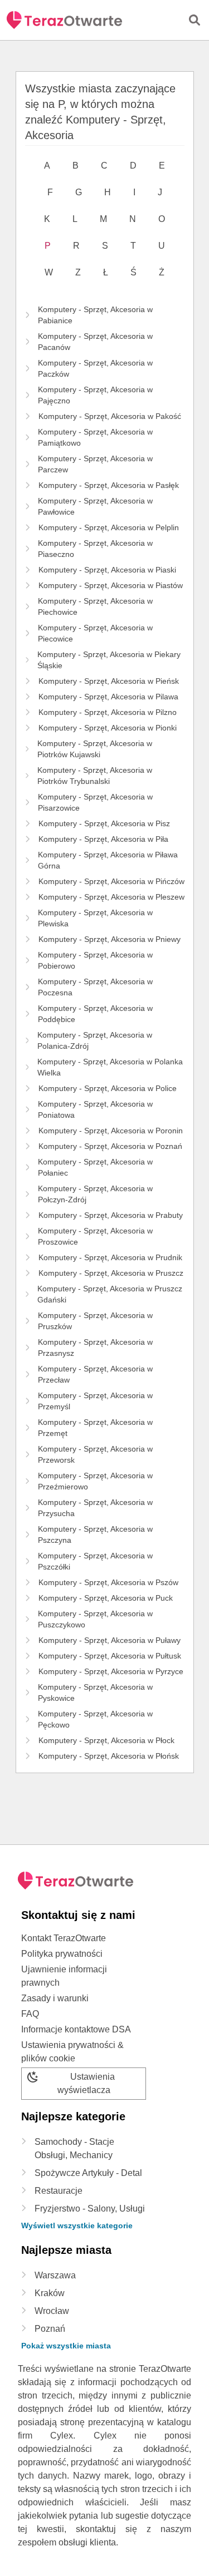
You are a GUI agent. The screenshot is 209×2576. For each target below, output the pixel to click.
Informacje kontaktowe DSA (76, 2029)
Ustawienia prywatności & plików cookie (72, 2052)
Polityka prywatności (62, 1954)
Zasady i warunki (55, 1998)
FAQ (30, 2014)
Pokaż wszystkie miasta (66, 2346)
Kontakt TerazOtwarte (64, 1938)
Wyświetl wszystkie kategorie (77, 2225)
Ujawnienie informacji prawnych (64, 1976)
